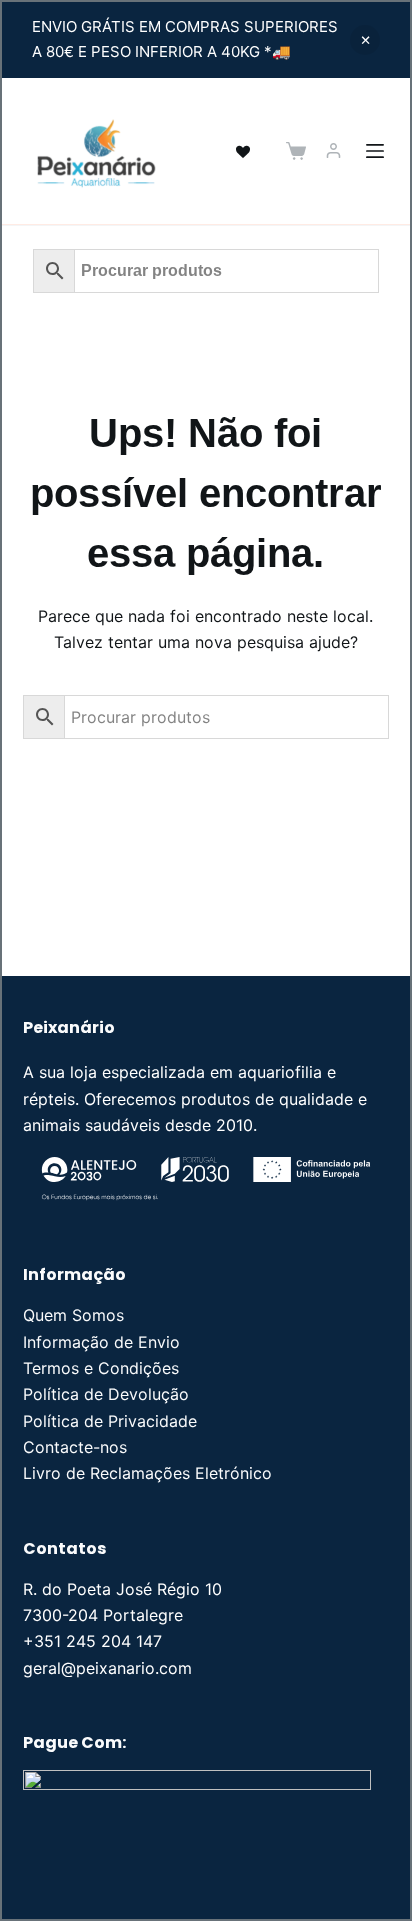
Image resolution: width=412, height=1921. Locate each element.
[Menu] (375, 151)
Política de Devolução (106, 1394)
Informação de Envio (101, 1342)
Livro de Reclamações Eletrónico (147, 1473)
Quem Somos (73, 1315)
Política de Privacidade (110, 1421)
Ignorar (365, 40)
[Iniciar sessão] (333, 150)
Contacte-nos (75, 1447)
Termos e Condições (101, 1368)
